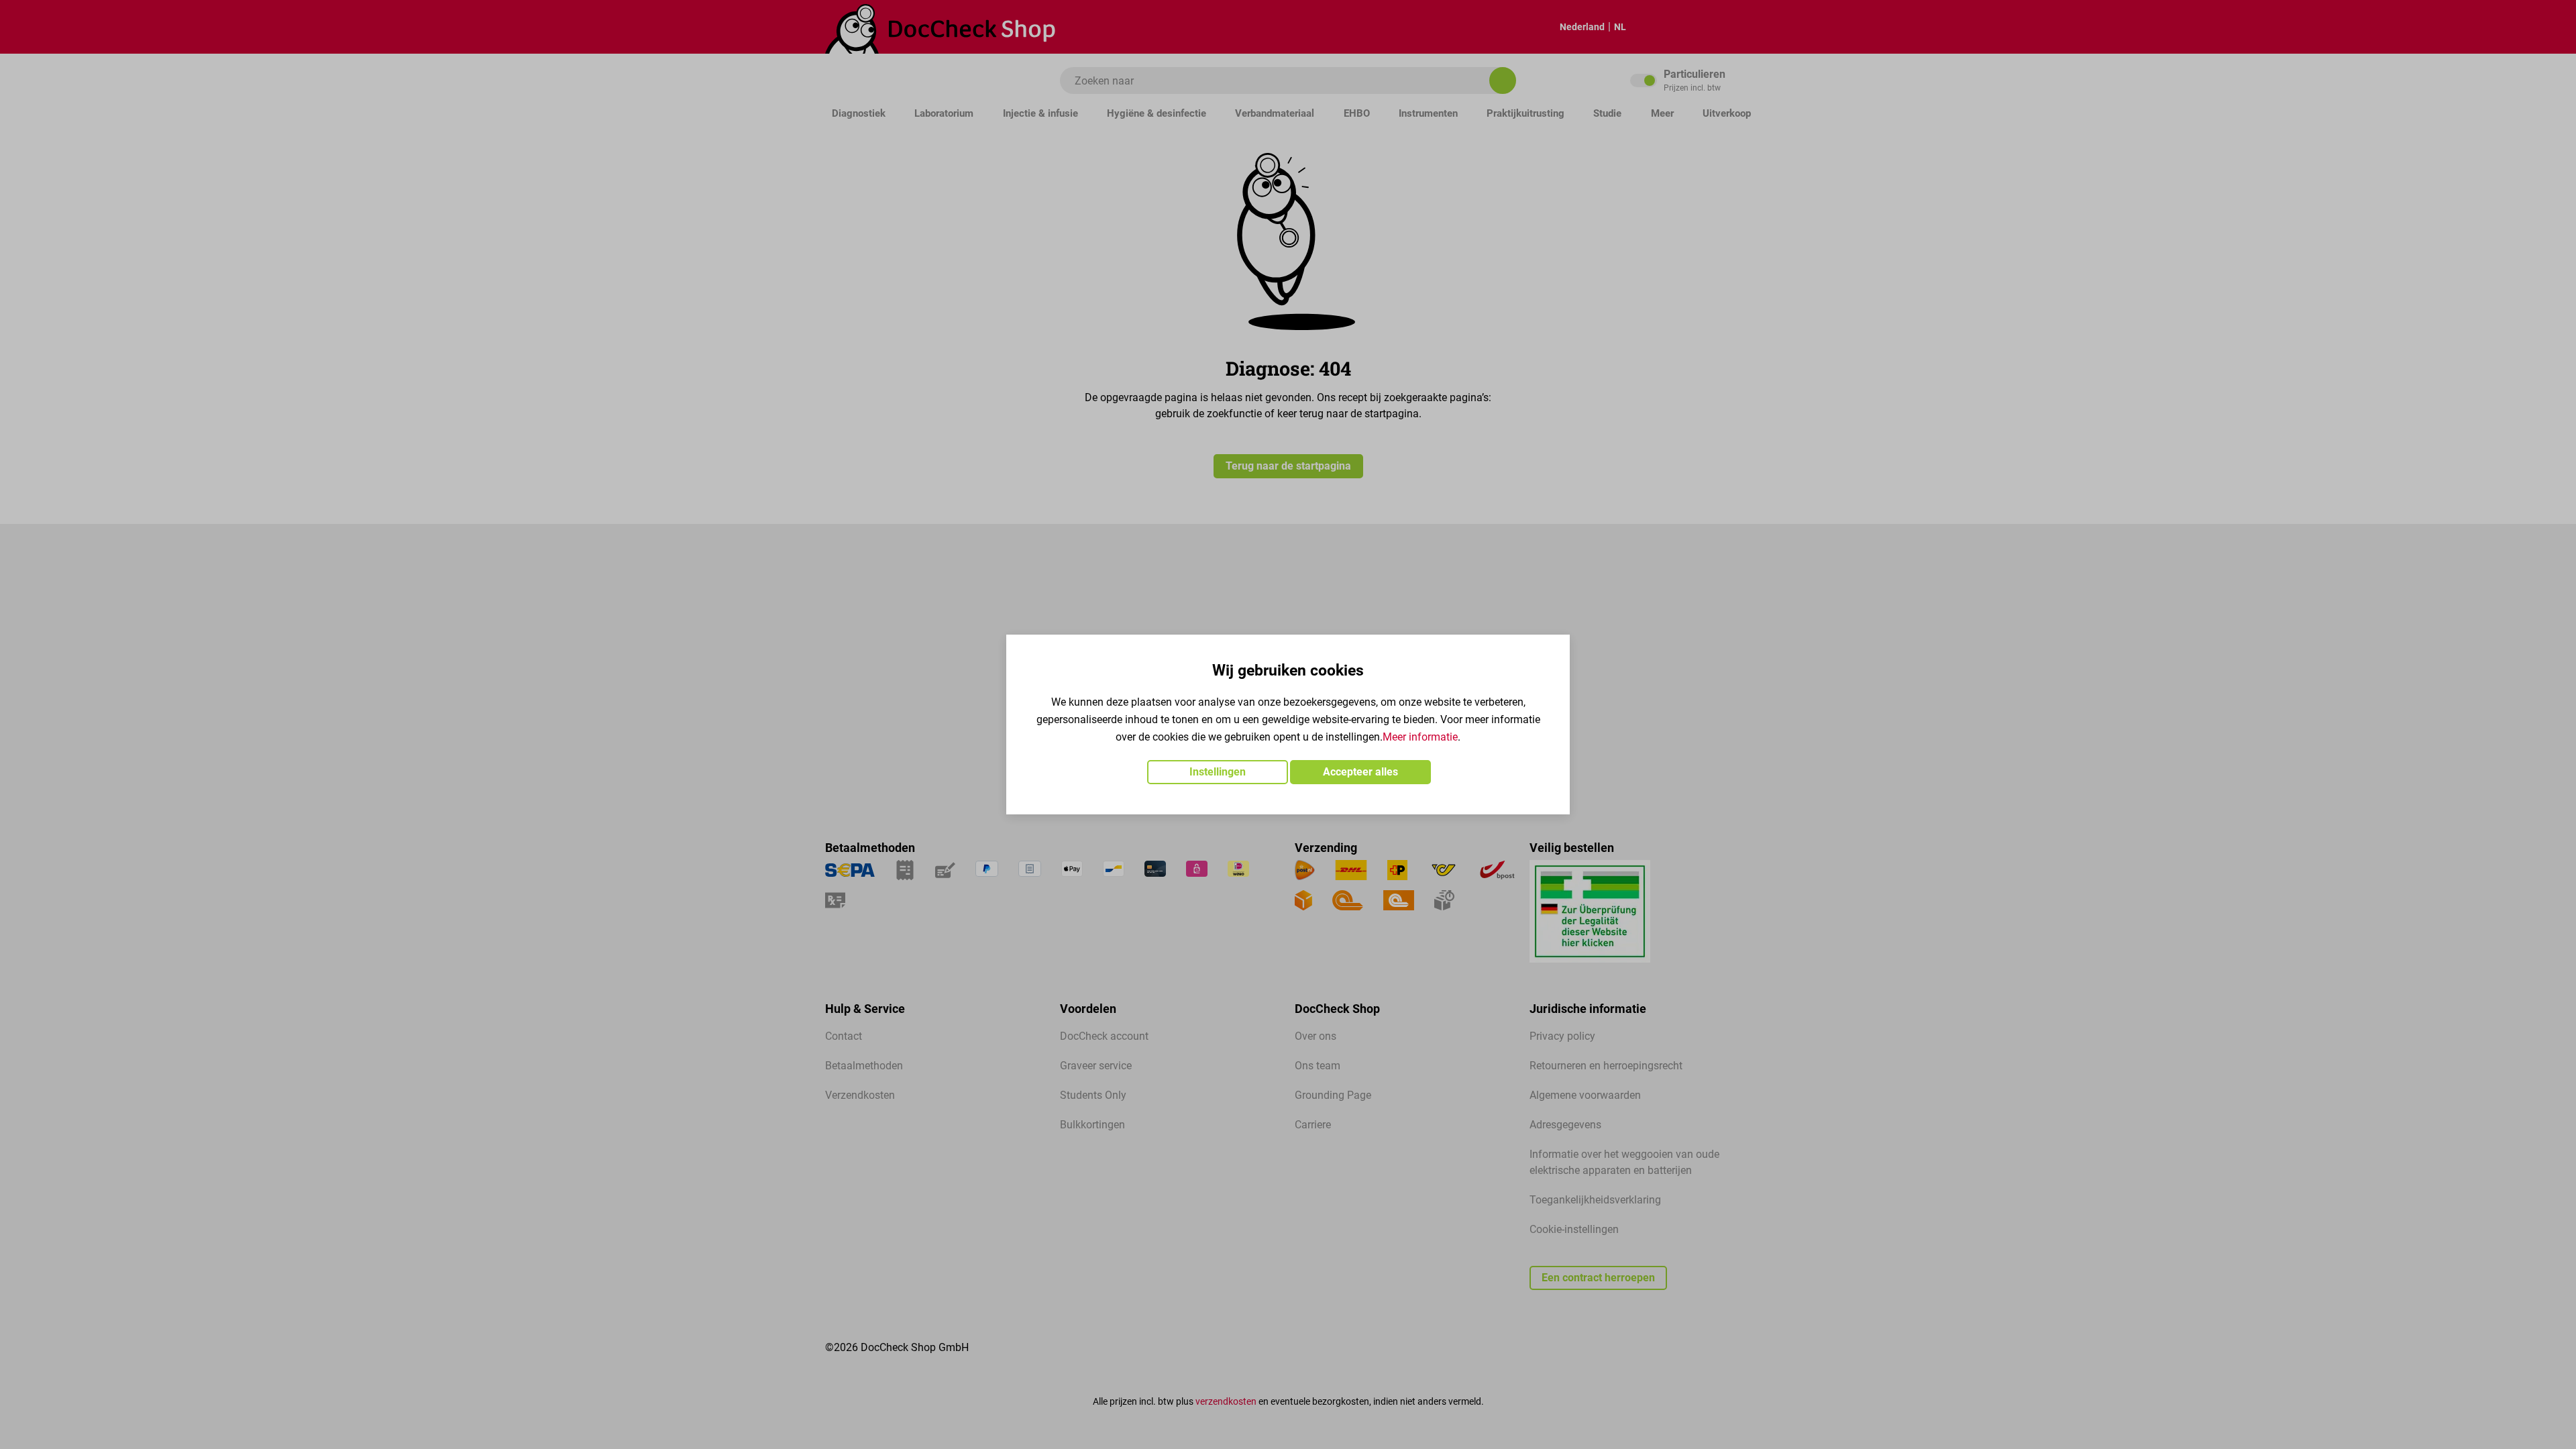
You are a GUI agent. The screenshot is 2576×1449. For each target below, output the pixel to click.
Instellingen (1218, 772)
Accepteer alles (1360, 772)
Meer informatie (1420, 737)
